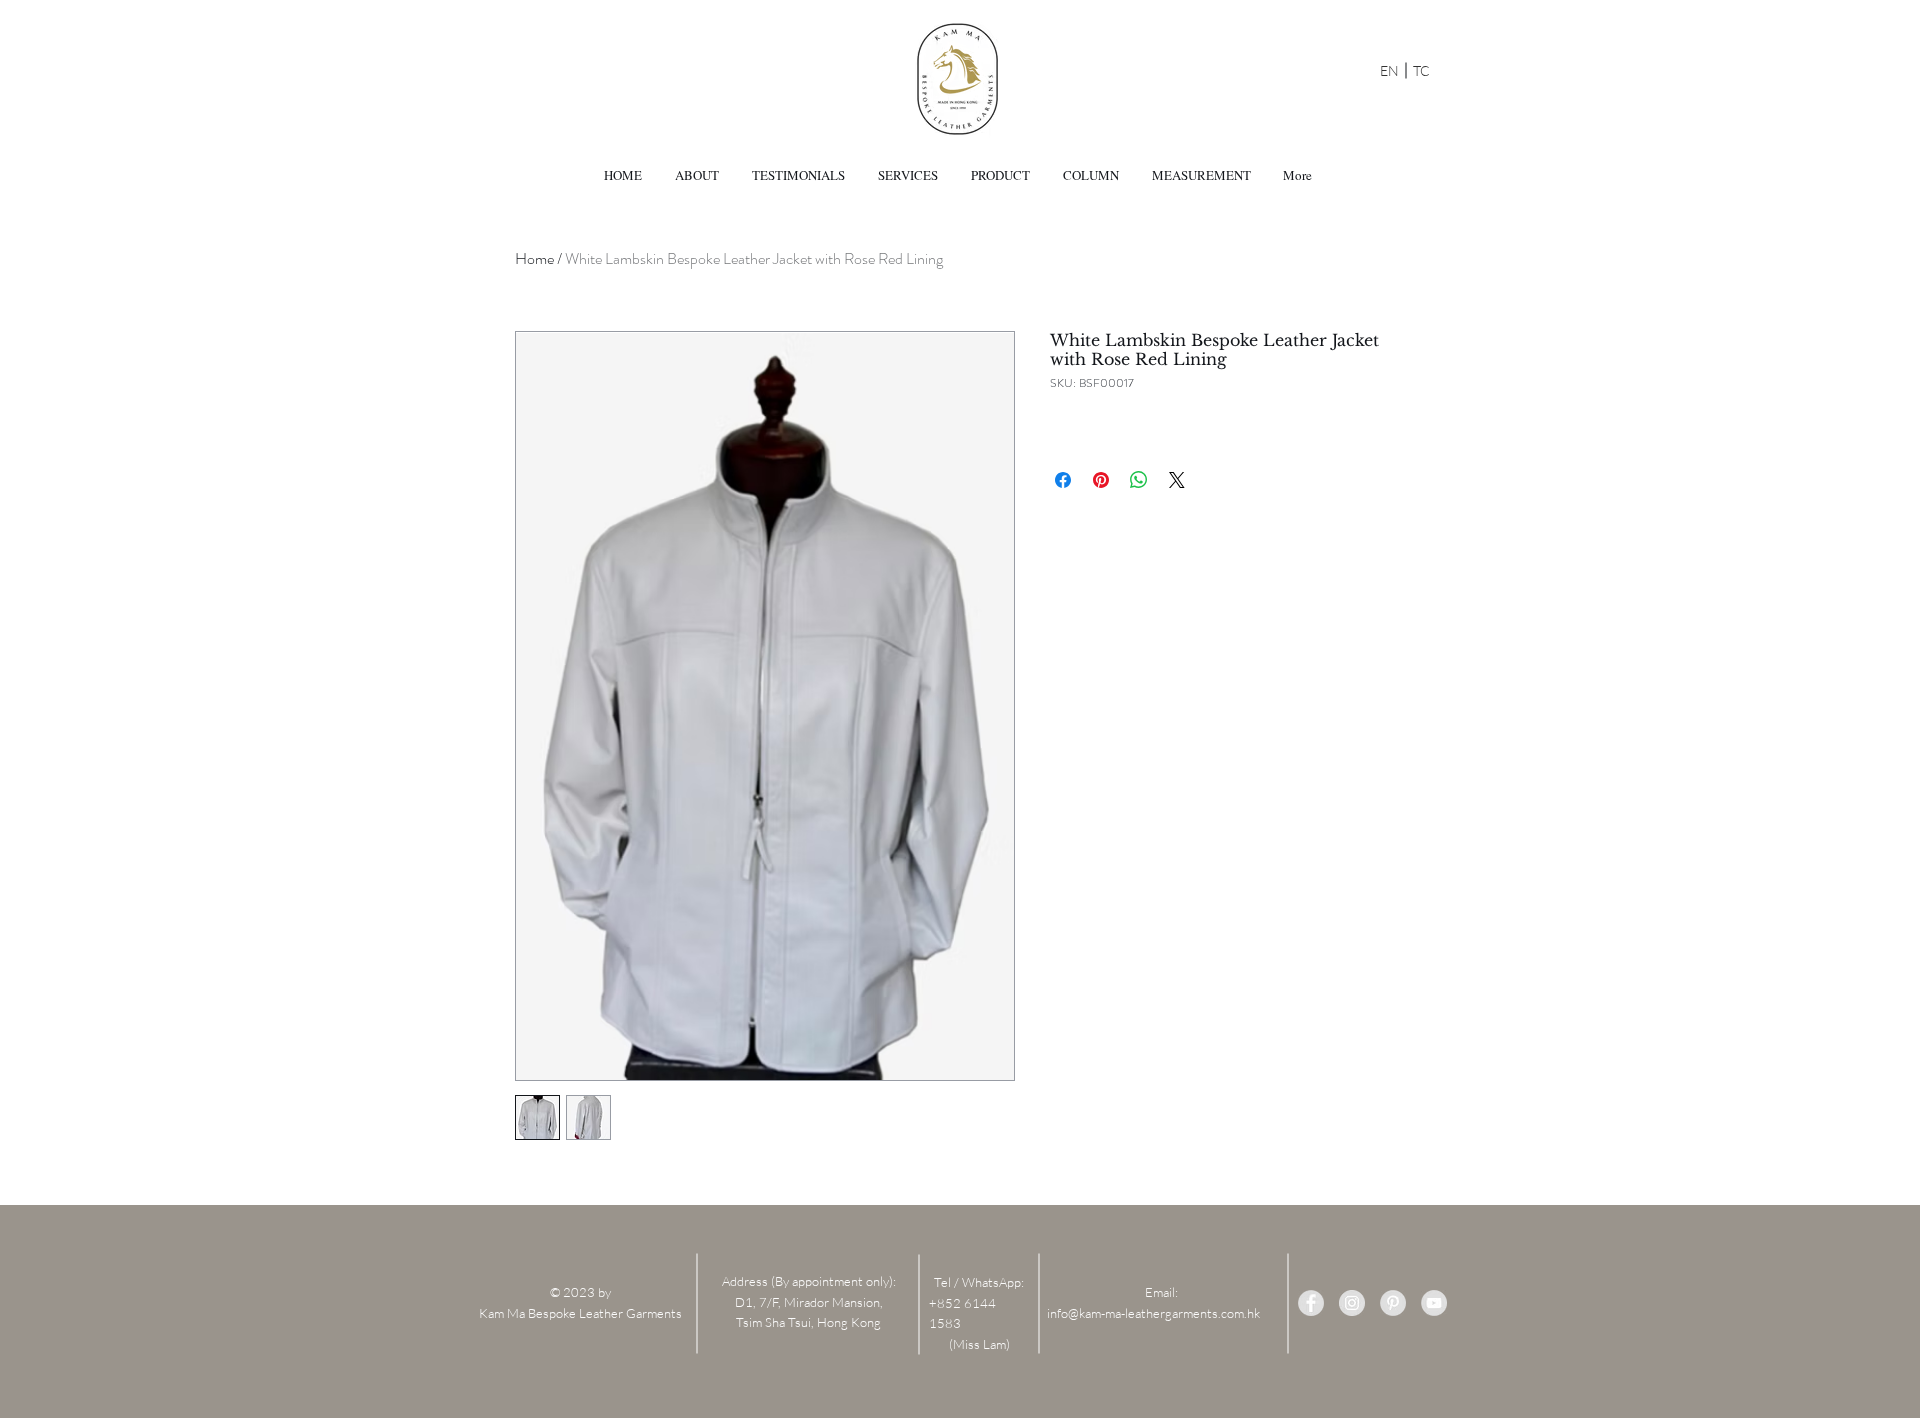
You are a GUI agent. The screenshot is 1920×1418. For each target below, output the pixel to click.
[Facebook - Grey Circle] (1311, 1303)
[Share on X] (1177, 480)
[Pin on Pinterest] (1101, 480)
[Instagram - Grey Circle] (1352, 1303)
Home (534, 258)
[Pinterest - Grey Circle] (1393, 1303)
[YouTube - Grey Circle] (1434, 1303)
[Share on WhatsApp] (1139, 480)
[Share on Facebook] (1063, 480)
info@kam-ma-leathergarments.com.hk (1153, 1313)
